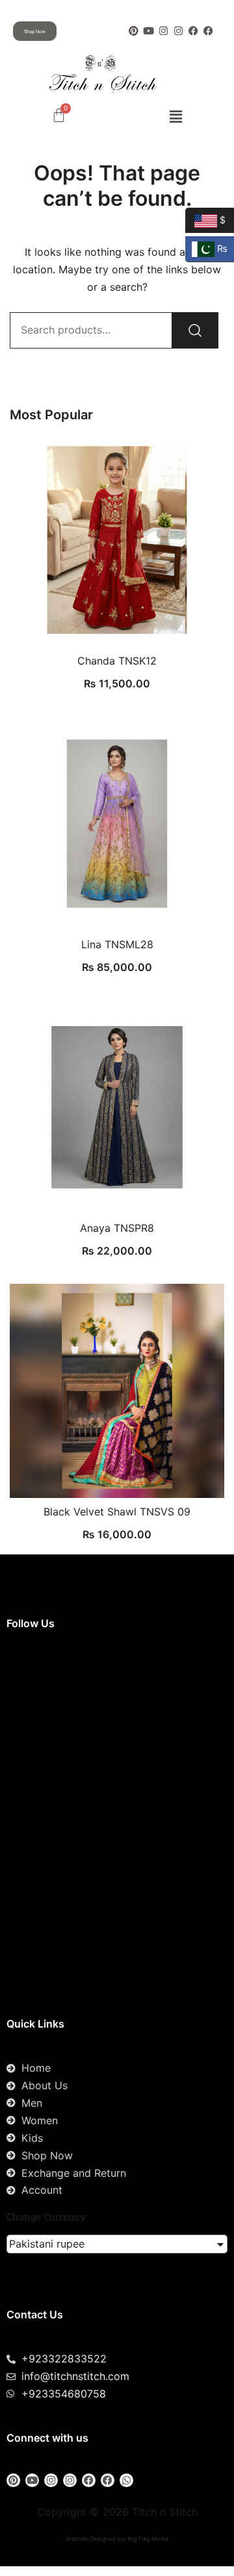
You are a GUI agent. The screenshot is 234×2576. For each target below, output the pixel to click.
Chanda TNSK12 (117, 661)
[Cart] (59, 115)
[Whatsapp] (126, 2480)
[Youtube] (149, 31)
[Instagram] (163, 31)
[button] (175, 117)
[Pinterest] (134, 31)
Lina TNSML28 (117, 944)
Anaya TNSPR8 (117, 1228)
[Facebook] (193, 31)
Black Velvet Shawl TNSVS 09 (117, 1512)
